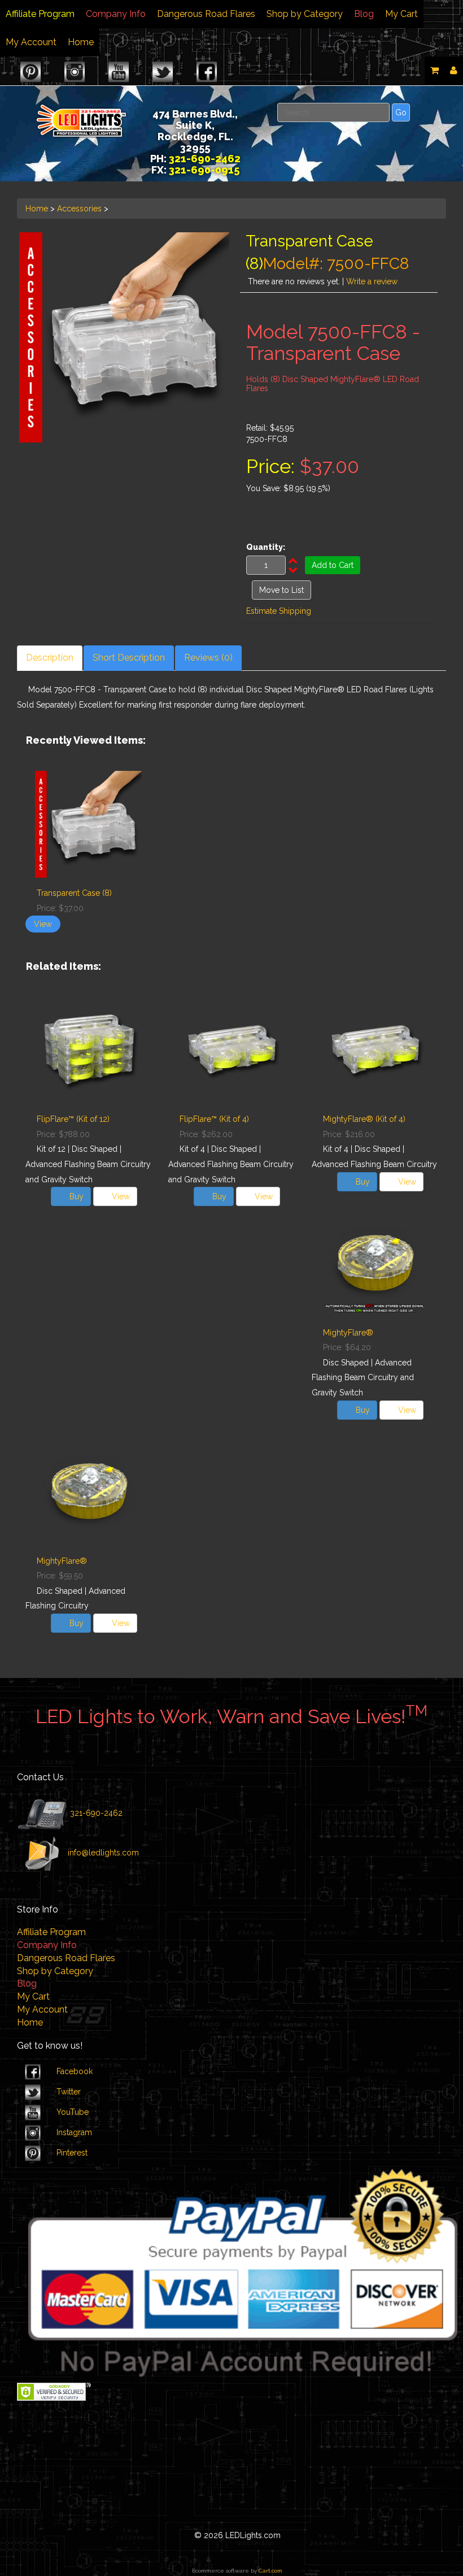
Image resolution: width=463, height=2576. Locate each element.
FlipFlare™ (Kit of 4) (214, 1119)
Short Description (129, 658)
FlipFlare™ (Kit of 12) (73, 1119)
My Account (31, 42)
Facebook (75, 2071)
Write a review (372, 281)
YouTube (73, 2112)
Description (50, 658)
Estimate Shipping (279, 611)
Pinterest (72, 2153)
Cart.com (270, 2571)
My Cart (401, 14)
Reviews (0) (208, 658)
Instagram (74, 2132)
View (43, 924)
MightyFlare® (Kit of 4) (364, 1119)
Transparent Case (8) (74, 893)
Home (81, 42)
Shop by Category (305, 14)
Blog (364, 14)
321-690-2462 (95, 1813)
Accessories (79, 209)
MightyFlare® (348, 1333)
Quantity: (266, 547)
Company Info (116, 14)
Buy (77, 1196)
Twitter (69, 2092)
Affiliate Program (40, 14)
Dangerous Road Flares (206, 14)
